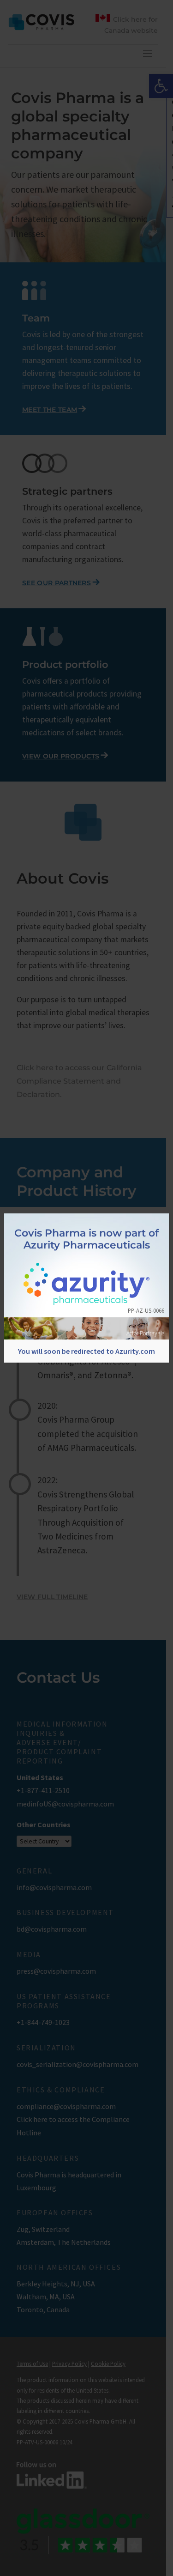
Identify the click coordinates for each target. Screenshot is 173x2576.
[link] (86, 1285)
